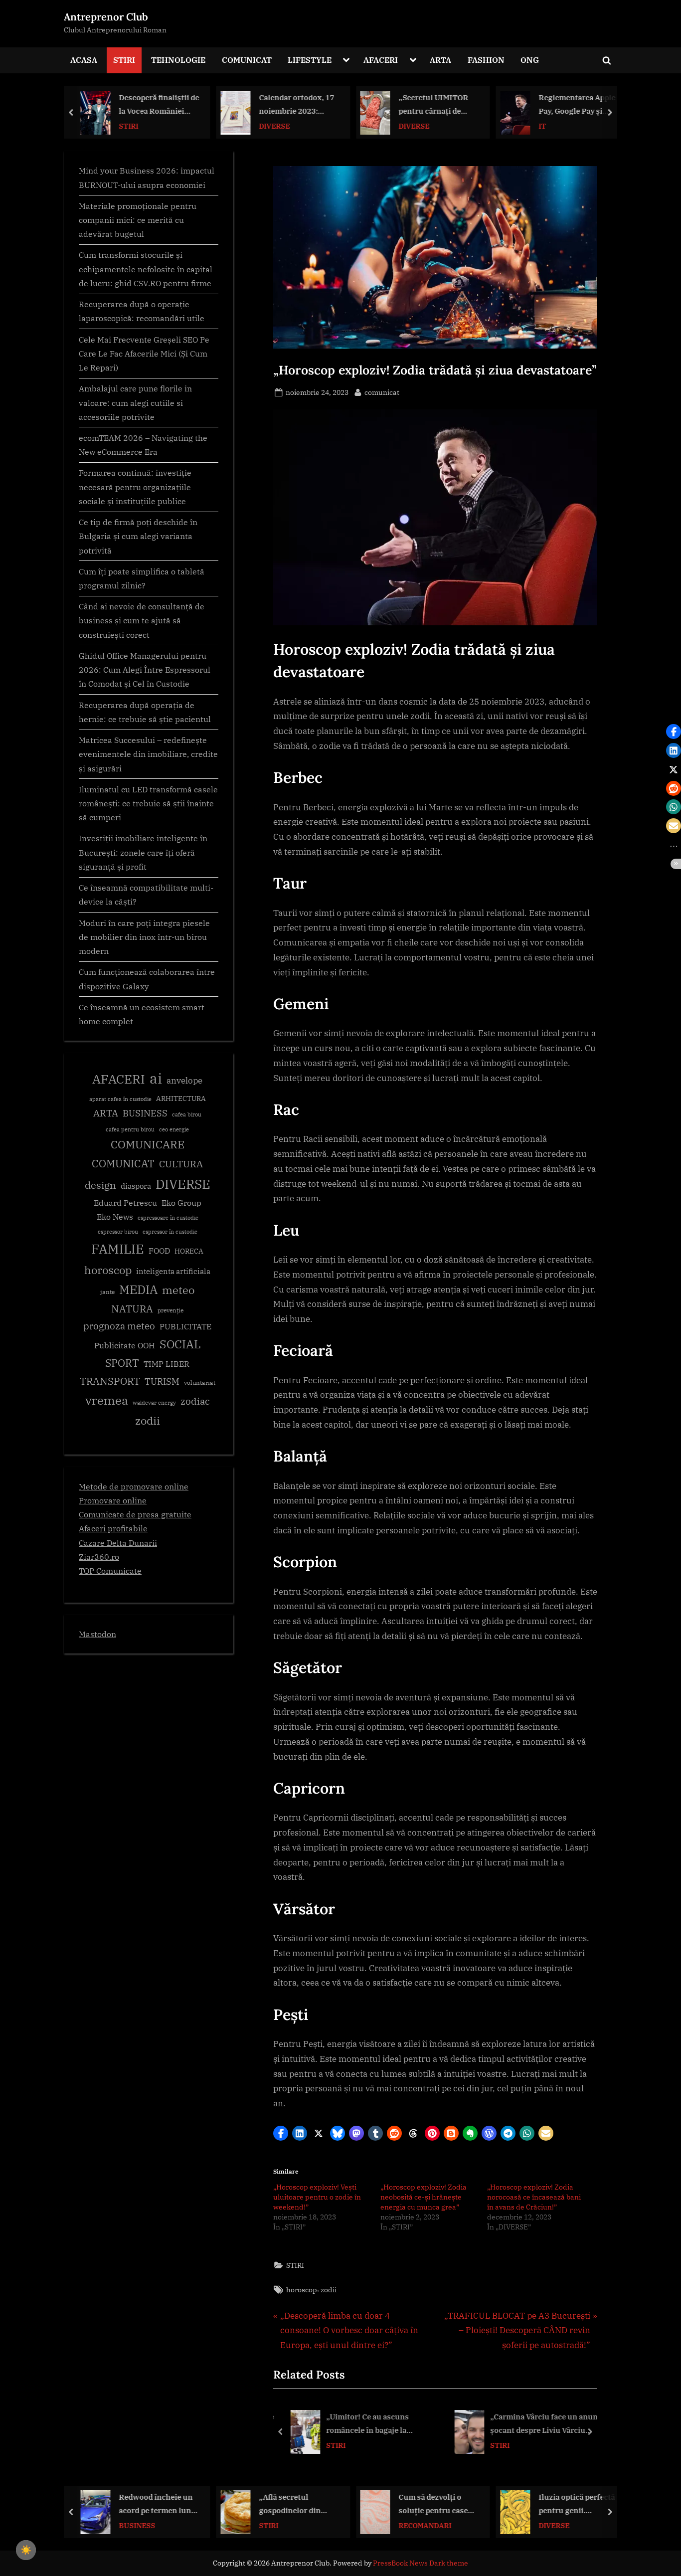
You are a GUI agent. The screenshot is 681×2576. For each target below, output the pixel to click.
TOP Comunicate (110, 1570)
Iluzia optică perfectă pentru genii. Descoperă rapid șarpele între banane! (437, 2504)
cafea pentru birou (130, 1129)
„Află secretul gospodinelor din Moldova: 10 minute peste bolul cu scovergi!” (155, 2504)
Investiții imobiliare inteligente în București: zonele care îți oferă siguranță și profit (143, 852)
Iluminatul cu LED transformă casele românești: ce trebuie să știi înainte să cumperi (148, 803)
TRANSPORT (110, 1381)
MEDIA (138, 1290)
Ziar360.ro (99, 1557)
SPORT (122, 1363)
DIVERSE (135, 125)
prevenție (170, 1310)
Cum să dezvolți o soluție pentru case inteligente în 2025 (293, 2504)
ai (156, 1078)
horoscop (302, 2290)
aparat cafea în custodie (120, 1099)
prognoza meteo (119, 1326)
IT (403, 125)
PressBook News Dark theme (421, 2563)
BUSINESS (145, 1113)
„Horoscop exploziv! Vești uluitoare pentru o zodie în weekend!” (317, 2197)
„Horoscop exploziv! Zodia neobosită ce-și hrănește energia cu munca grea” (424, 2197)
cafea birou (187, 1114)
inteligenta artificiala (173, 1271)
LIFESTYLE (310, 60)
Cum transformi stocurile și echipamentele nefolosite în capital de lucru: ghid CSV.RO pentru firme (146, 269)
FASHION (486, 60)
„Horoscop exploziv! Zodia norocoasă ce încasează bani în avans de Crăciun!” (534, 2197)
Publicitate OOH (125, 1345)
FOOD (159, 1251)
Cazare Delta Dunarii (118, 1543)
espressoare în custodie (168, 1218)
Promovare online (113, 1500)
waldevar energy (154, 1403)
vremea (107, 1400)
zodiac (195, 1401)
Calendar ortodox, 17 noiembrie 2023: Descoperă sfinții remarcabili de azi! (157, 105)
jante (107, 1292)
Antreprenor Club (106, 17)
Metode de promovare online (134, 1486)
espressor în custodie (170, 1232)
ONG (530, 60)
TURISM (162, 1381)
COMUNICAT (247, 60)
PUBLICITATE (185, 1326)
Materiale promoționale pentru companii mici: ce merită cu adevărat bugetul (138, 220)
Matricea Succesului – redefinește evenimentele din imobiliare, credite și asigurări (148, 754)
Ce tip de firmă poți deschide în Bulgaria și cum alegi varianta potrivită (138, 536)
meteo (178, 1290)
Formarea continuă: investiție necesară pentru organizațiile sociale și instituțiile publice (135, 487)
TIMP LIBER (167, 1364)
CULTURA (181, 1164)
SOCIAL (180, 1344)
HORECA (189, 1251)
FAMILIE (118, 1249)
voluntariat (200, 1382)
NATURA (132, 1309)
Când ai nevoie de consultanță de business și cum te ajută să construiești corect (142, 620)
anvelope (184, 1081)
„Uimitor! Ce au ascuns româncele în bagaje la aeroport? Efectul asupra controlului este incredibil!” (376, 2425)
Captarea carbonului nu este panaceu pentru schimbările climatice (575, 105)
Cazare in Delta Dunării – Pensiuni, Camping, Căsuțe (574, 2504)
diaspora (136, 1186)
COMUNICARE (148, 1144)
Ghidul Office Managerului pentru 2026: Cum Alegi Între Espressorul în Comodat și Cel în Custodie (145, 670)
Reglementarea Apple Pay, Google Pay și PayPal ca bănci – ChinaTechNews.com (437, 105)
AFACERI (381, 60)
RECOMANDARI (285, 2525)
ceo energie (174, 1129)
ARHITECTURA (181, 1099)
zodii (329, 2290)
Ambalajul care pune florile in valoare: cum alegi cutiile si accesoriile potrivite (135, 402)
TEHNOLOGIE (178, 60)
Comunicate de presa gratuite (135, 1514)
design (100, 1185)
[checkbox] (26, 2550)
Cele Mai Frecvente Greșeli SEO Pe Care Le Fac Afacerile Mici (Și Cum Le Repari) (144, 354)
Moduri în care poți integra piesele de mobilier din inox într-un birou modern (144, 937)
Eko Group (181, 1203)
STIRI (124, 60)
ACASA (84, 60)
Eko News (115, 1217)
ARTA (440, 60)
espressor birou (118, 1232)
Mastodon (97, 1634)
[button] (281, 2133)
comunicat (382, 392)
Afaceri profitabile (113, 1528)
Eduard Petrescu (125, 1203)
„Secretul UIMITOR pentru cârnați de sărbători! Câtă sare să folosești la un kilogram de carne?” (299, 105)
